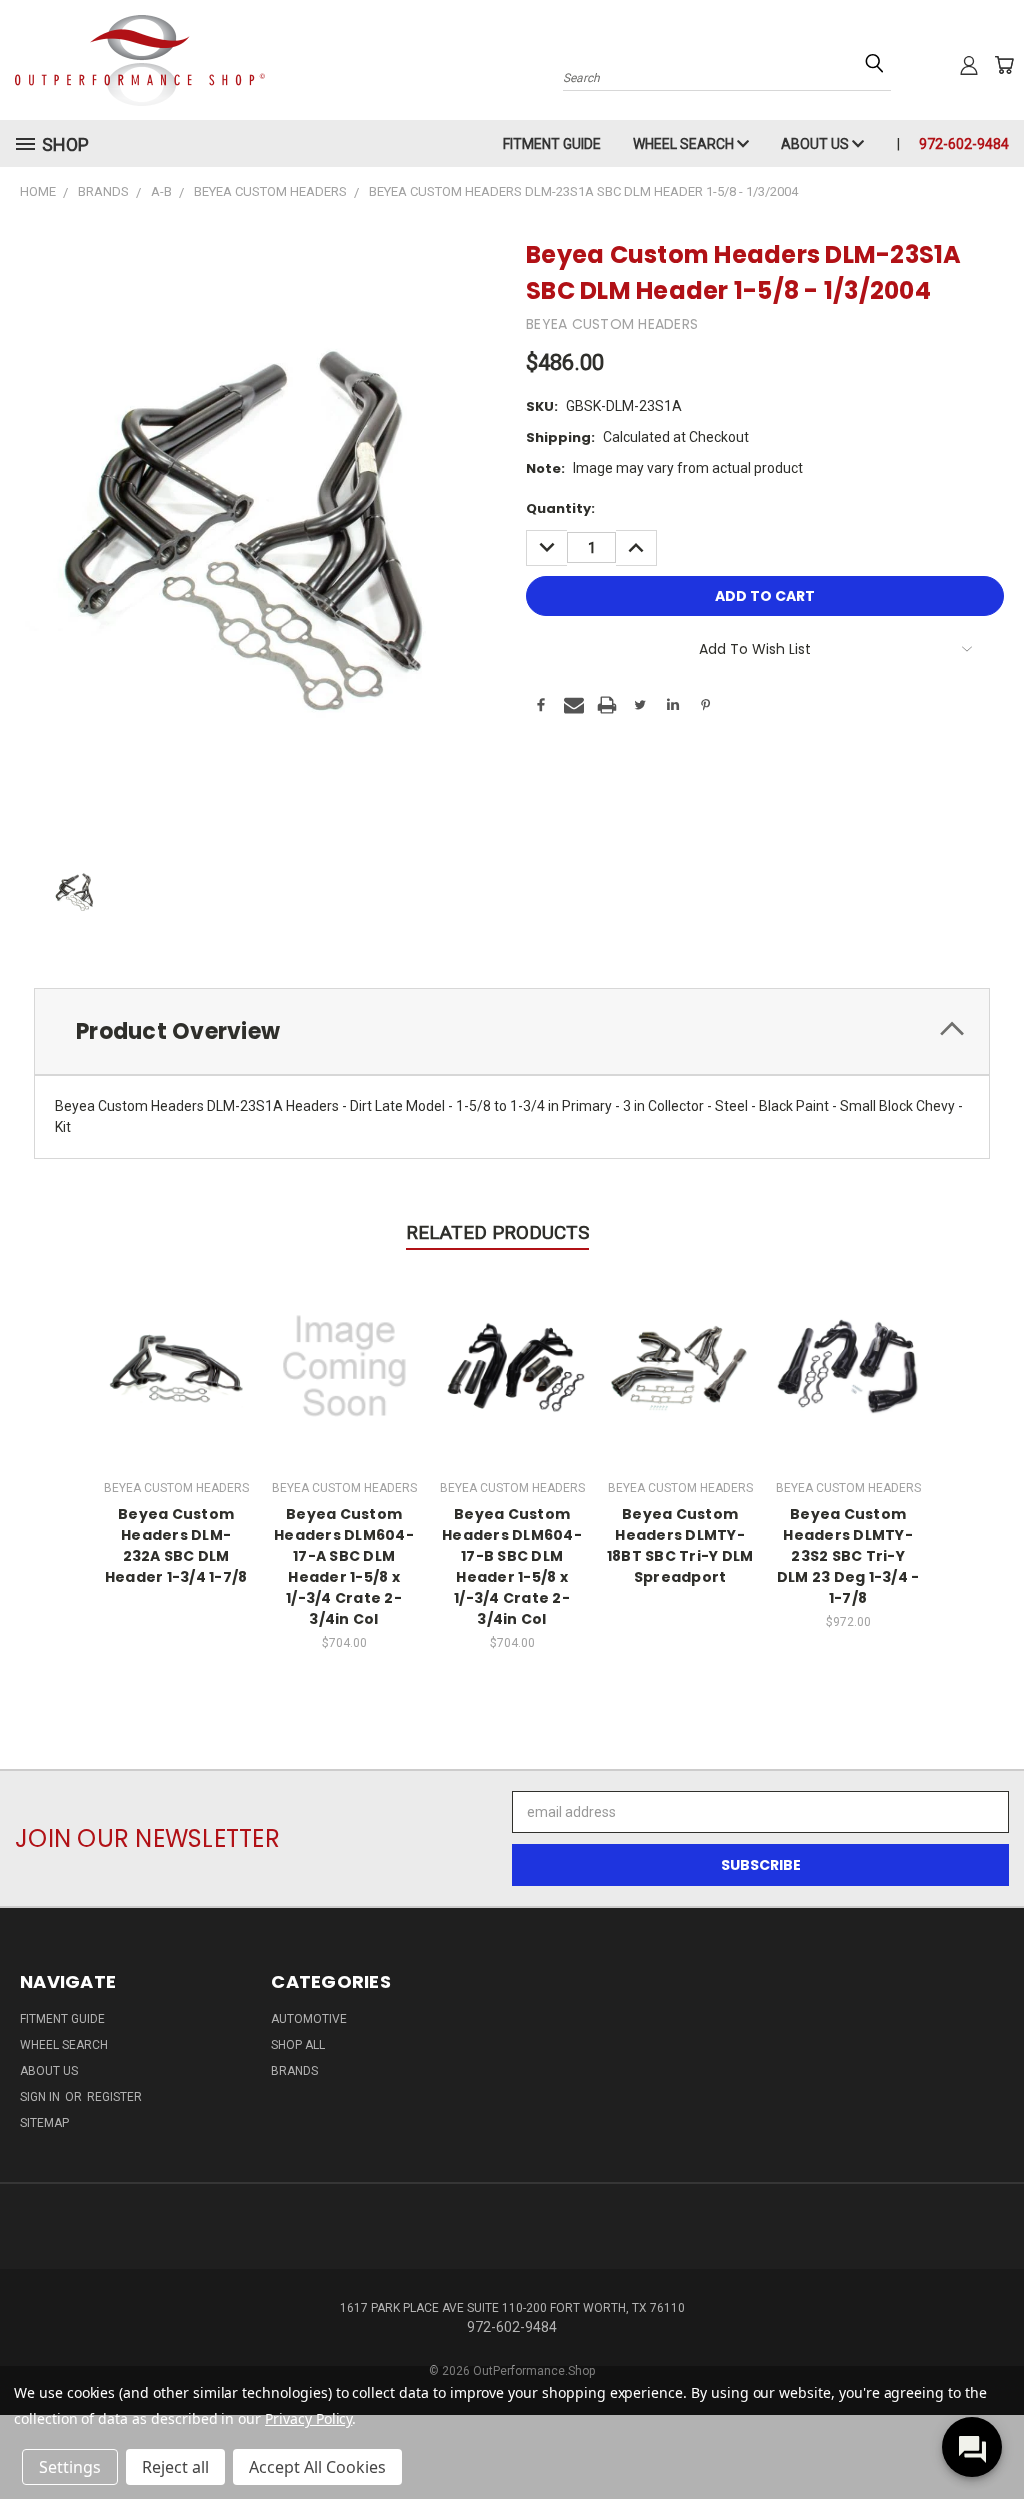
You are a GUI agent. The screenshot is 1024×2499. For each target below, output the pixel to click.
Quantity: (560, 508)
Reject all (175, 2467)
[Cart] (1004, 65)
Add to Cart (344, 1363)
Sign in (41, 2097)
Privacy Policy (308, 2418)
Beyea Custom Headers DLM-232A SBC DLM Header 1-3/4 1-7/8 (176, 1545)
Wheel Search (685, 144)
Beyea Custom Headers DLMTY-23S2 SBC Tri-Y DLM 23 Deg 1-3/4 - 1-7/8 (848, 1556)
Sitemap (44, 2123)
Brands (294, 2071)
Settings (70, 2467)
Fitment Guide (552, 144)
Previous (993, 2436)
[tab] (512, 1031)
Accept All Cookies (317, 2467)
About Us (816, 144)
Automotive (309, 2019)
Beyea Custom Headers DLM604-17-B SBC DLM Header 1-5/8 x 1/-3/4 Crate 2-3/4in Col (512, 1566)
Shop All (298, 2045)
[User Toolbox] (969, 65)
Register (114, 2097)
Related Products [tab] (497, 1232)
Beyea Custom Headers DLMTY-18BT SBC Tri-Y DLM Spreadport (680, 1545)
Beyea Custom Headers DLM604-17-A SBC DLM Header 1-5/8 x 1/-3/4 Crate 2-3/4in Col (344, 1566)
